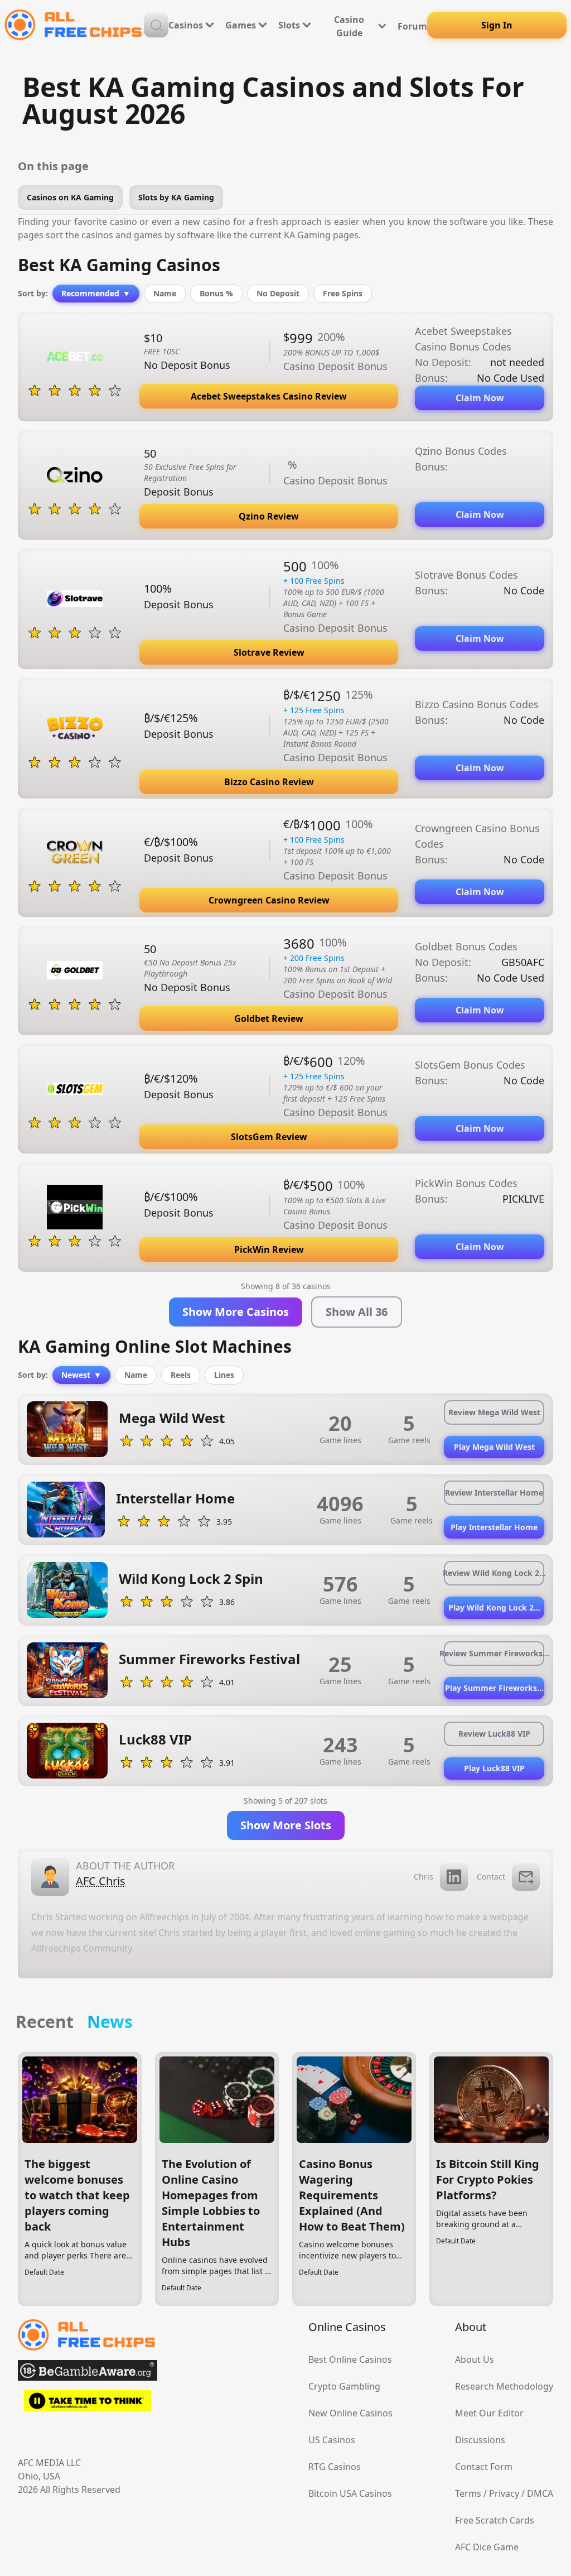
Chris (424, 1876)
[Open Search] (156, 25)
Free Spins (343, 293)
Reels (181, 1375)
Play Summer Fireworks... (494, 1688)
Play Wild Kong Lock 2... (494, 1607)
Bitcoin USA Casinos (350, 2493)
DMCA (540, 2493)
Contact (491, 1876)
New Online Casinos (350, 2413)
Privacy (504, 2493)
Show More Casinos (236, 1312)
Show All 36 (357, 1312)
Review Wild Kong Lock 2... (494, 1573)
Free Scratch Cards (495, 2520)
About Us (475, 2359)
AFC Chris (101, 1881)
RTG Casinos (335, 2467)
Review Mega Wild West (494, 1412)
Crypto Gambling (344, 2386)
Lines (224, 1375)
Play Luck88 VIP (494, 1768)
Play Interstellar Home (494, 1527)
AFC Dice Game (487, 2547)
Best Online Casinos (350, 2359)
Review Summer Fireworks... (494, 1653)
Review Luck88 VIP (494, 1734)
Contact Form (484, 2467)
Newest (81, 1375)
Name (165, 293)
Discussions (480, 2440)
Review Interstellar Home (494, 1493)
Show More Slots (286, 1825)
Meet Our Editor (489, 2413)
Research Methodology (504, 2386)
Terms (468, 2493)
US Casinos (332, 2440)
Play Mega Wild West (494, 1447)
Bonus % (216, 293)
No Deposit (278, 293)
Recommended (96, 293)
